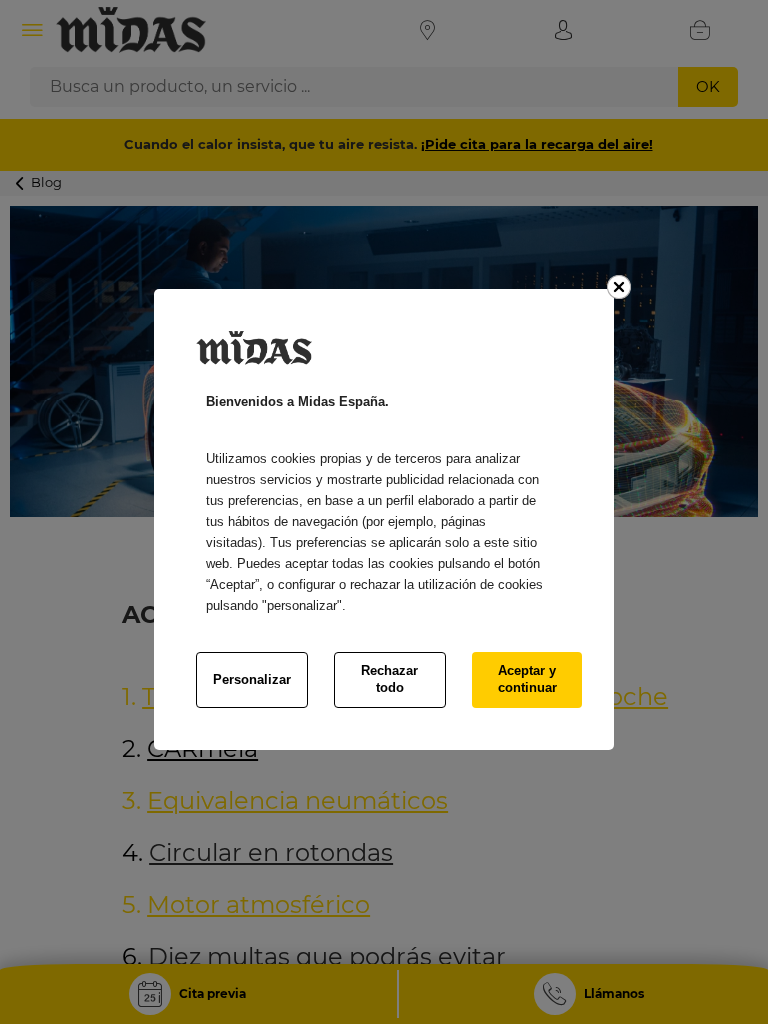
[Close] (619, 287)
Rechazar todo (389, 679)
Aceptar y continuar (527, 679)
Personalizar (252, 679)
